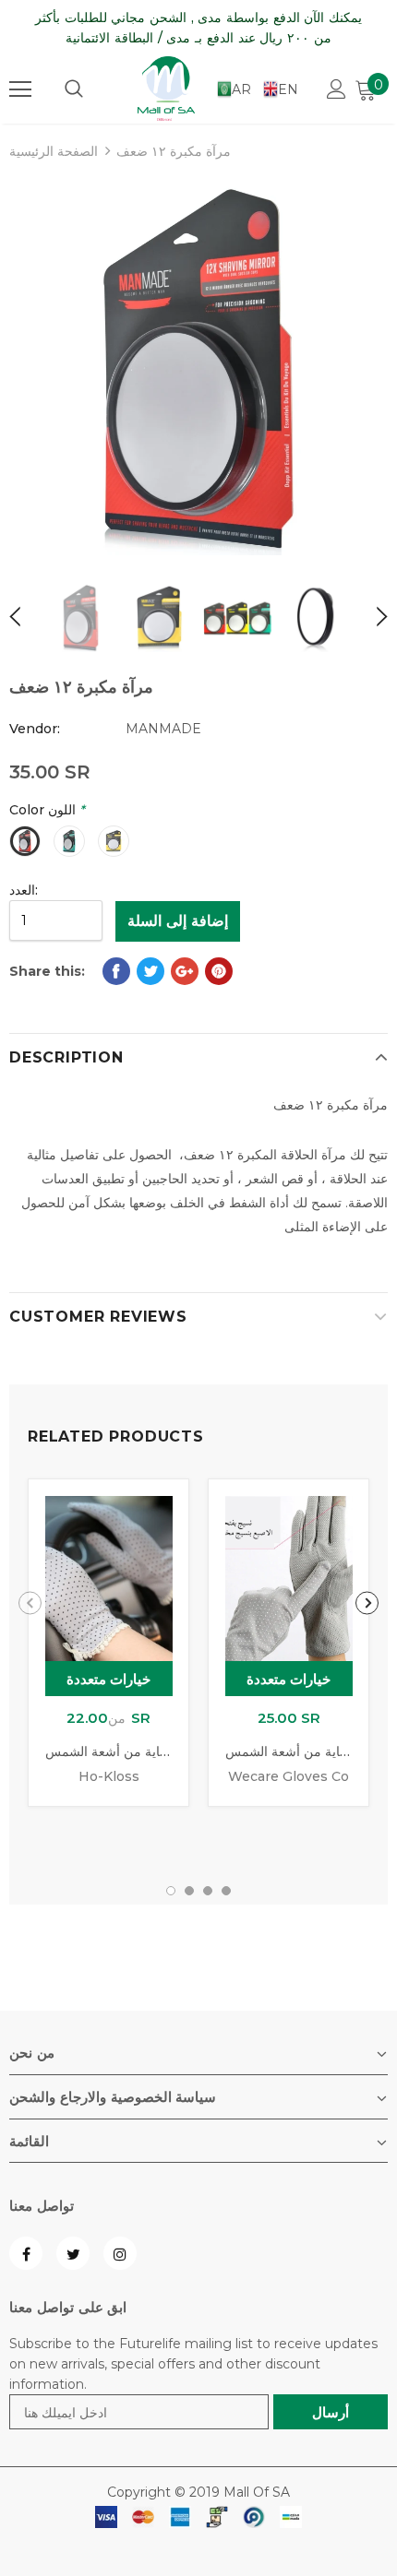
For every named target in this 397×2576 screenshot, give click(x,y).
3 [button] (208, 1891)
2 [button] (189, 1891)
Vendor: (35, 729)
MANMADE (163, 729)
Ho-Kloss (109, 1776)
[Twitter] (73, 2253)
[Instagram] (120, 2253)
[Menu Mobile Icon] (20, 89)
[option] (198, 366)
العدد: (24, 890)
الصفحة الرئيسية (54, 151)
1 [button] (171, 1891)
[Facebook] (26, 2253)
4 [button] (226, 1891)
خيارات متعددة (109, 1679)
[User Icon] (337, 89)
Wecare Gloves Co (289, 1776)
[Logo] (166, 89)
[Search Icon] (74, 89)
